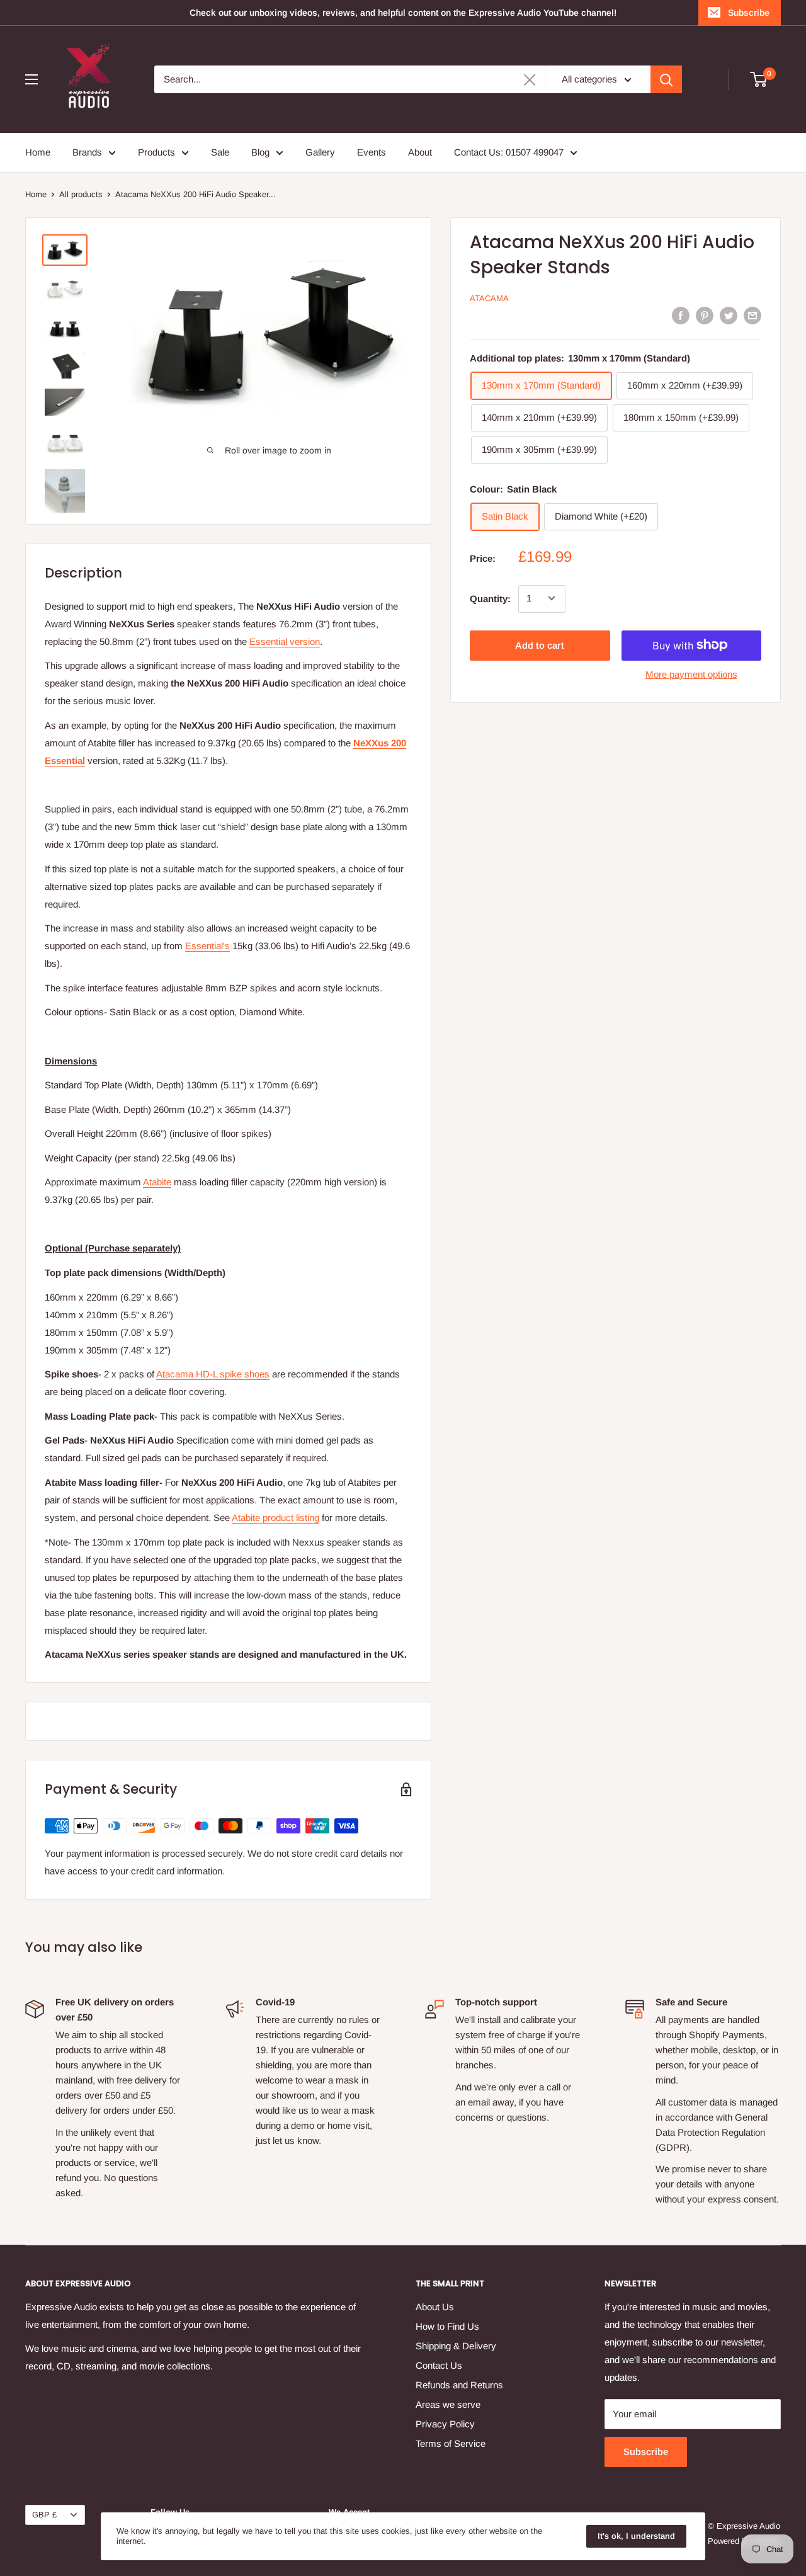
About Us (435, 2307)
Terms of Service (451, 2443)
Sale (220, 152)
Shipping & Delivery (456, 2346)
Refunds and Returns (459, 2385)
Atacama (489, 298)
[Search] (666, 79)
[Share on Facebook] (681, 315)
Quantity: (490, 598)
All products (81, 194)
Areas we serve (448, 2404)
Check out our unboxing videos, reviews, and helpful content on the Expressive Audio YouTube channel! (403, 13)
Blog (260, 152)
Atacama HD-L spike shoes (213, 1374)
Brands (87, 152)
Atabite (157, 1182)
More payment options (691, 674)
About (420, 152)
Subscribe (749, 13)
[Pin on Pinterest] (705, 315)
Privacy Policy (445, 2424)
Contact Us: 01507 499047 (509, 152)
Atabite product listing (275, 1518)
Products (156, 152)
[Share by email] (752, 315)
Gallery (320, 152)
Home (38, 152)
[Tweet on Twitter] (729, 315)
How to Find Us (447, 2326)
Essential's (207, 946)
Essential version (285, 641)
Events (372, 152)
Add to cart (540, 645)
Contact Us (439, 2365)
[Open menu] (31, 79)
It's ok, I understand (636, 2536)
